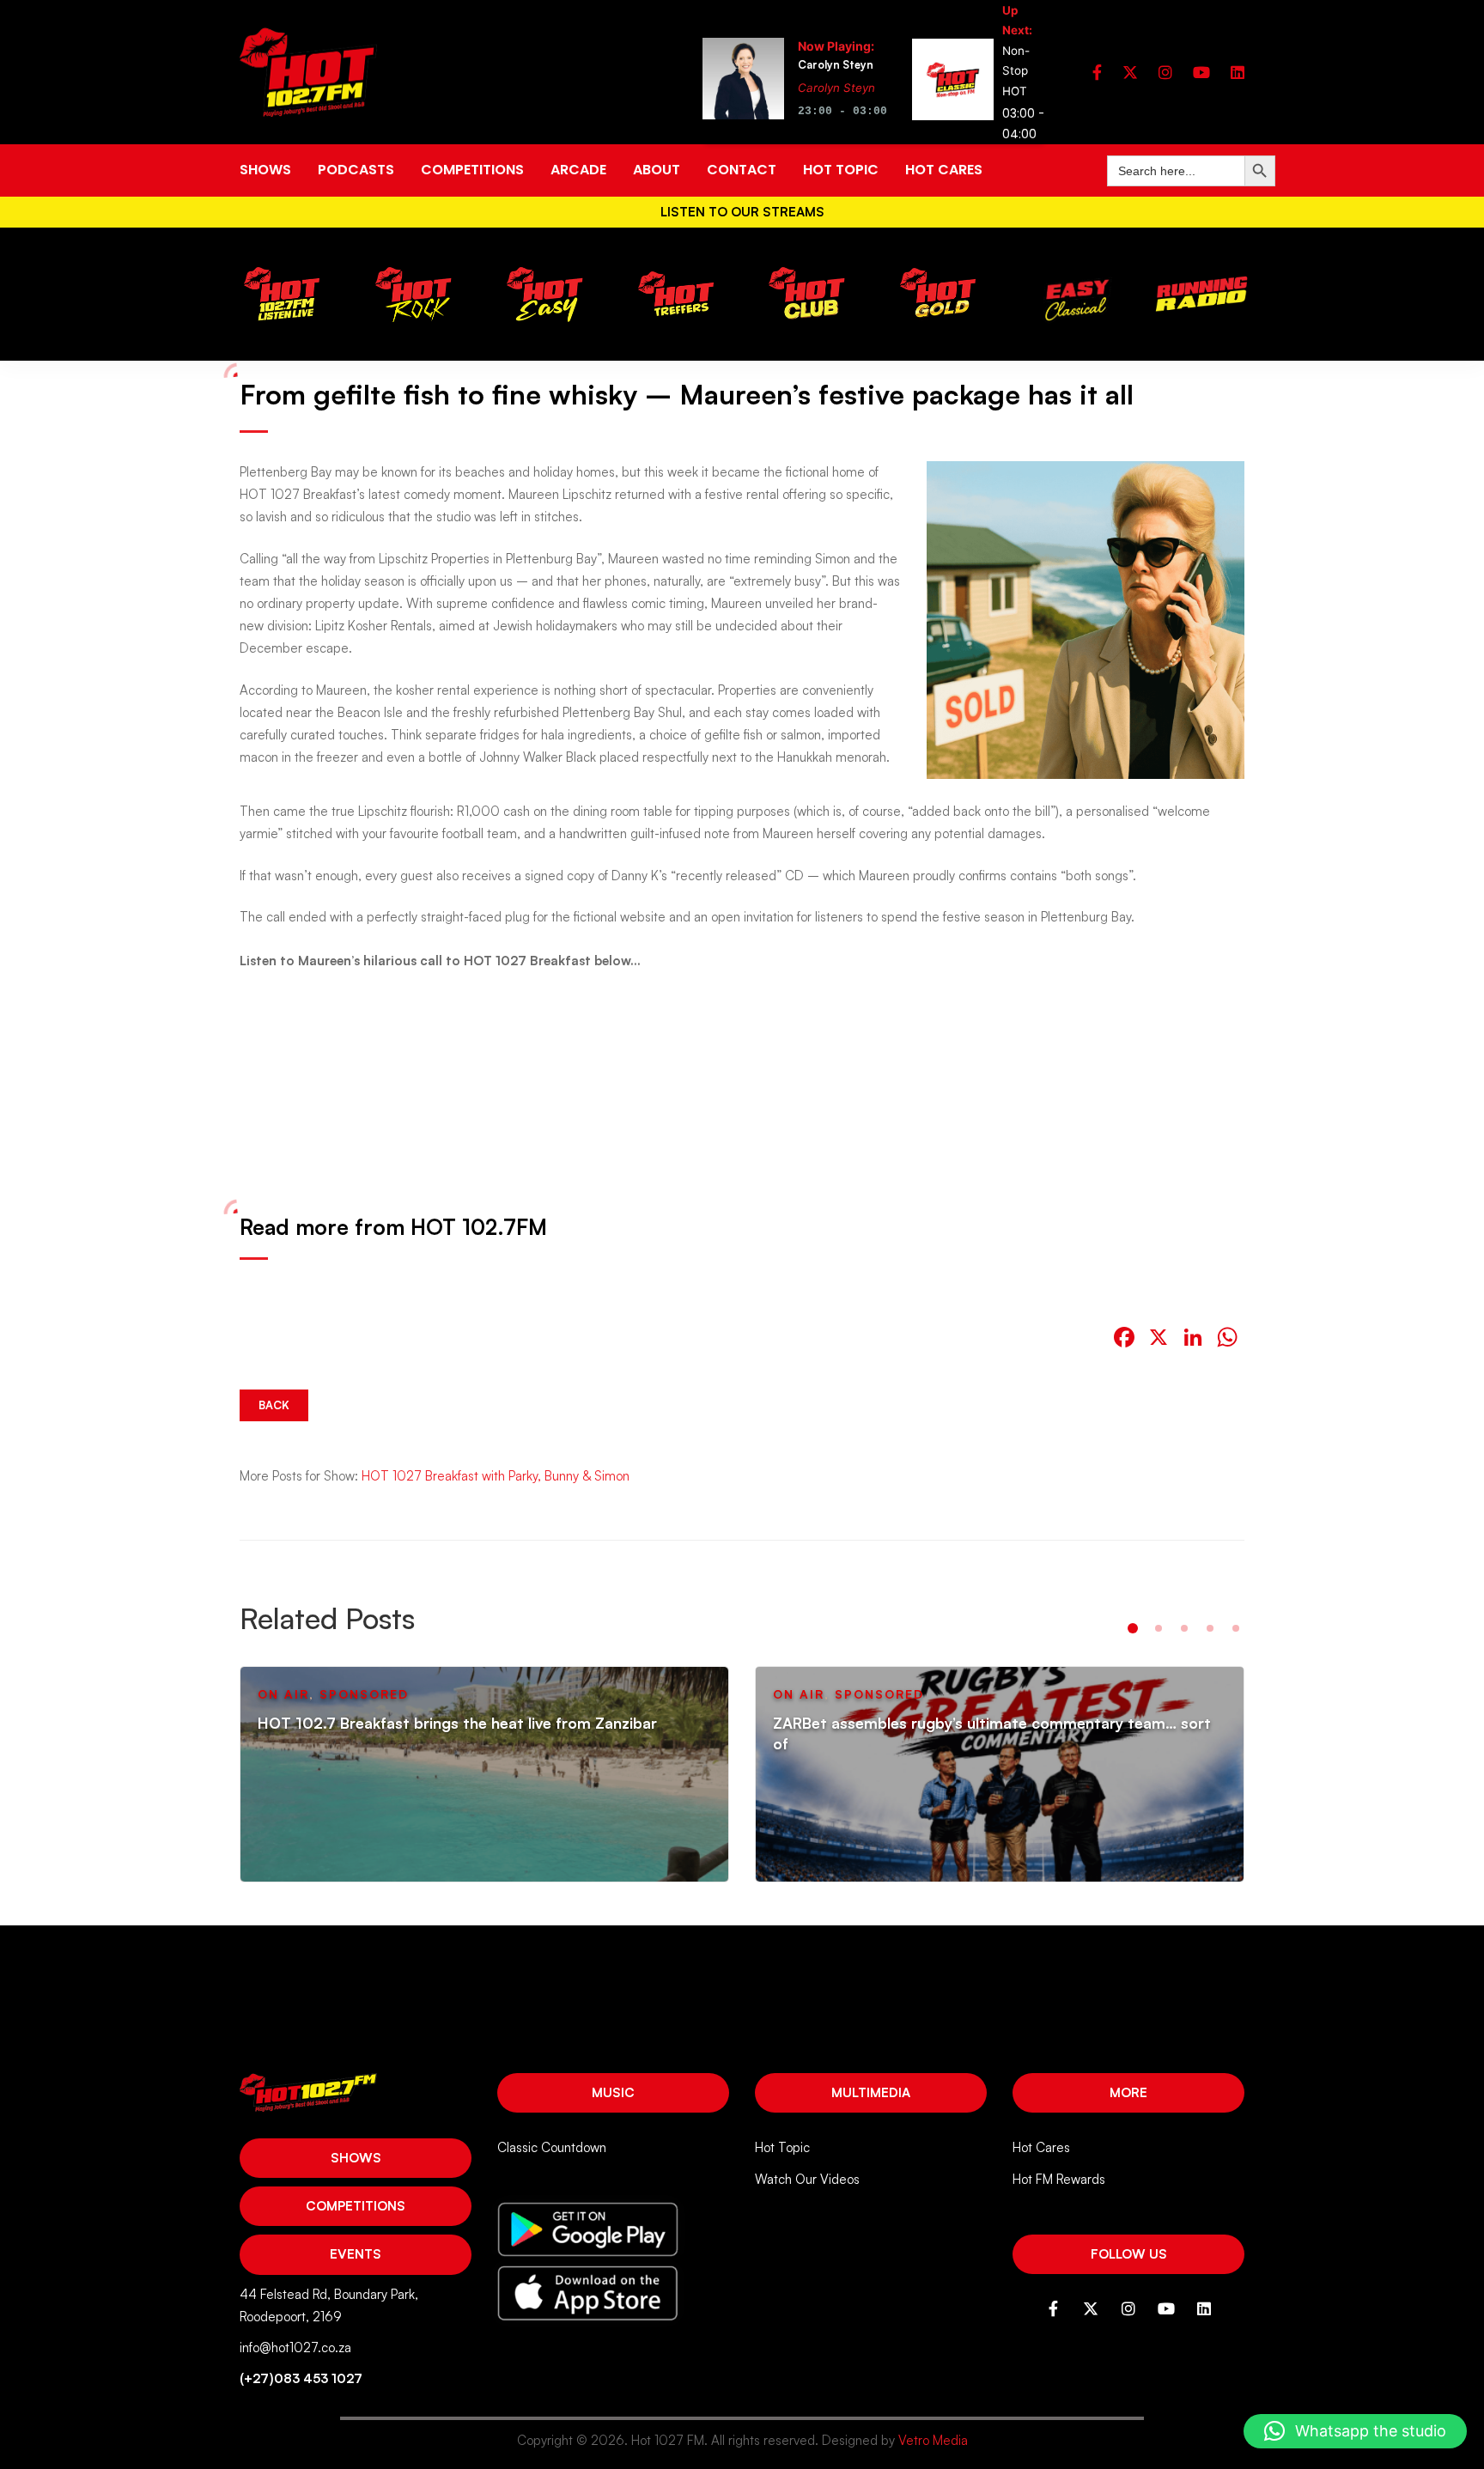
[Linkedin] (1238, 73)
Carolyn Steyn (836, 88)
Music (613, 2092)
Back (274, 1405)
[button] (1133, 1628)
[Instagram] (1165, 73)
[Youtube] (1201, 73)
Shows (356, 2158)
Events (356, 2254)
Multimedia (871, 2092)
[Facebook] (1097, 73)
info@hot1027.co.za (295, 2347)
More (1128, 2092)
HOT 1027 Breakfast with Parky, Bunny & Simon (496, 1476)
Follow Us (1129, 2254)
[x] (1130, 73)
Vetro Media (933, 2440)
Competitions (356, 2206)
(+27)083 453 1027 (301, 2378)
